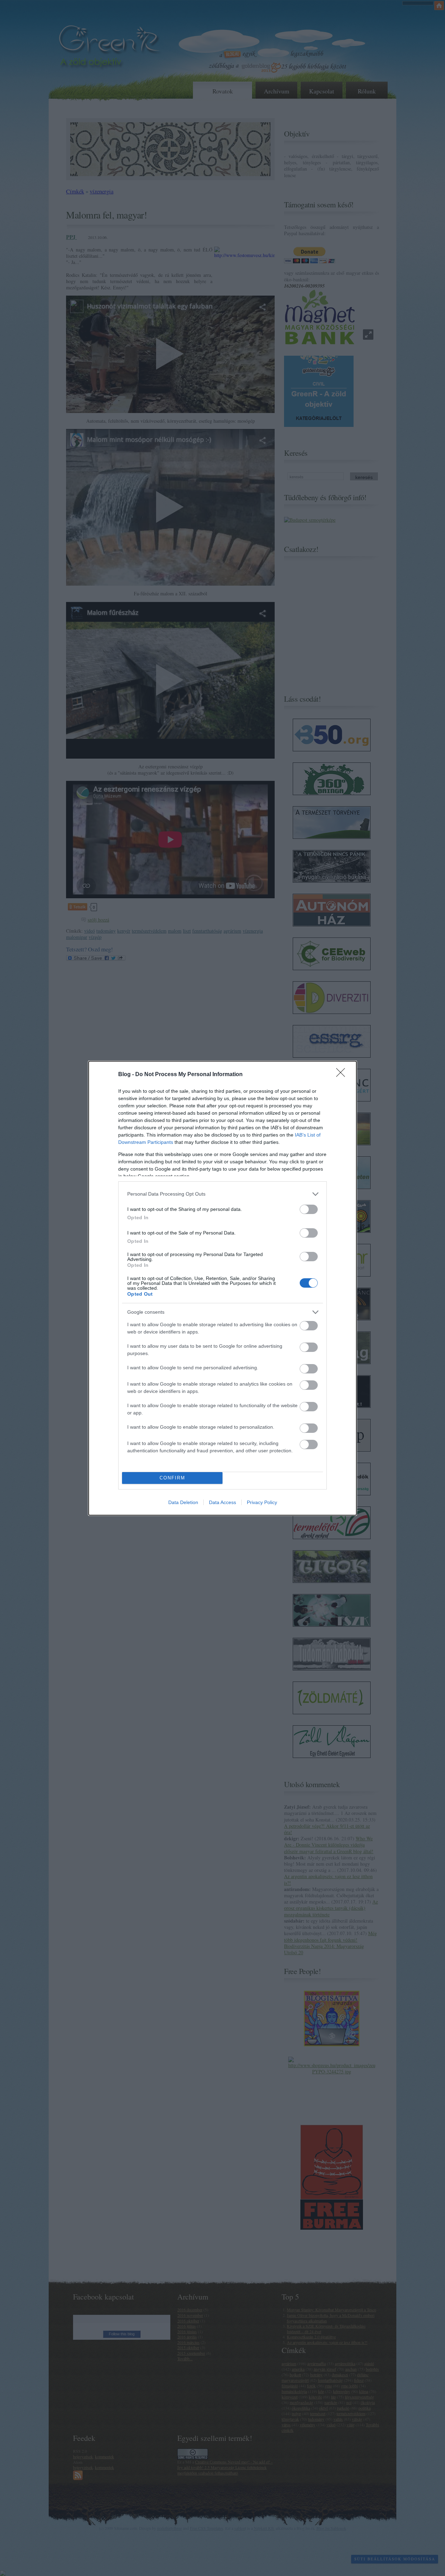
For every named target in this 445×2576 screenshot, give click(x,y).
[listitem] (222, 1194)
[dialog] (222, 1288)
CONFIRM (172, 1478)
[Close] (343, 1075)
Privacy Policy (262, 1502)
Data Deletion (183, 1502)
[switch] (309, 1209)
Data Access (222, 1502)
